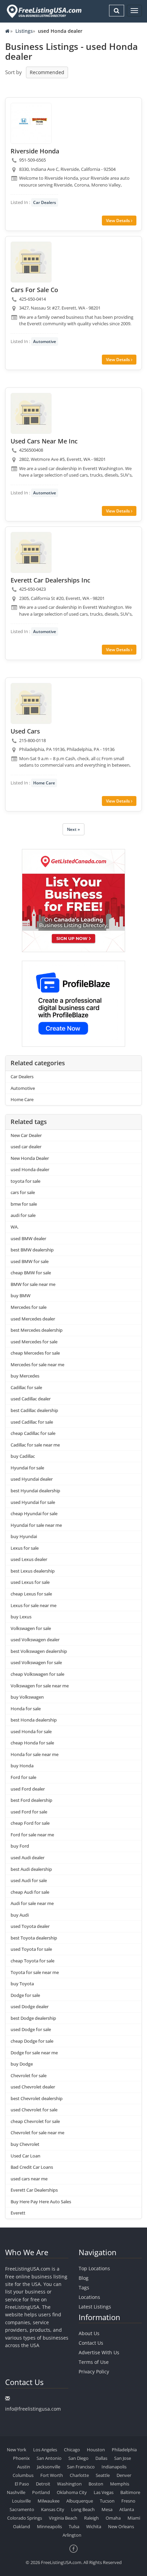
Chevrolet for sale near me (37, 2133)
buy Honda (22, 1766)
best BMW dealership (32, 1250)
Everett (18, 2213)
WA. (15, 1227)
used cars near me (29, 2179)
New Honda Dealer (30, 1158)
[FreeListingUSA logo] (43, 11)
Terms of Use (94, 2362)
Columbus (23, 2475)
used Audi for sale (29, 1880)
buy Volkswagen (27, 1697)
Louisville (21, 2501)
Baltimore (130, 2492)
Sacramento (22, 2509)
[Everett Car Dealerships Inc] (31, 552)
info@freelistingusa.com (33, 2409)
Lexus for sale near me (34, 1605)
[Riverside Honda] (31, 123)
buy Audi (20, 1915)
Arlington (72, 2535)
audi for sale (23, 1215)
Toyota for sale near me (35, 1972)
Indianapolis (114, 2467)
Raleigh (91, 2518)
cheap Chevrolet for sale (35, 2121)
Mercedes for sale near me (37, 1365)
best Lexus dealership (33, 1571)
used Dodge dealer (30, 2006)
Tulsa (74, 2526)
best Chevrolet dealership (37, 2098)
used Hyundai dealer (32, 1479)
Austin (24, 2467)
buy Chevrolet (25, 2144)
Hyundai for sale (27, 1468)
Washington (69, 2484)
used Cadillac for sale (32, 1422)
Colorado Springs (25, 2518)
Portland (41, 2492)
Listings (24, 31)
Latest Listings (95, 2307)
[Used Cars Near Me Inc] (31, 413)
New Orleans (121, 2526)
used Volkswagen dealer (35, 1640)
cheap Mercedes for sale (35, 1353)
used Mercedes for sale (34, 1342)
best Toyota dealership (34, 1938)
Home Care (44, 783)
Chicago (72, 2450)
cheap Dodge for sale (32, 2041)
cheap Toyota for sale (32, 1961)
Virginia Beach (63, 2518)
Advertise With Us (99, 2352)
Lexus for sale (25, 1548)
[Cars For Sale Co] (31, 262)
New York (17, 2450)
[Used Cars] (31, 703)
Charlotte (79, 2475)
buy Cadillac (23, 1456)
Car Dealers (45, 202)
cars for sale (23, 1192)
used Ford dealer (28, 1789)
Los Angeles (45, 2450)
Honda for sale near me (35, 1754)
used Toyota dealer (30, 1926)
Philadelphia (124, 2450)
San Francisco (81, 2467)
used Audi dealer (28, 1858)
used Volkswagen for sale (36, 1662)
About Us (89, 2333)
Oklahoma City (72, 2492)
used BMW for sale (30, 1261)
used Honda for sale (31, 1731)
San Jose (123, 2458)
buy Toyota (22, 1984)
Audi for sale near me (32, 1903)
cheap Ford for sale (30, 1823)
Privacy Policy (94, 2372)
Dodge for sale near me (34, 2053)
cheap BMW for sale (31, 1273)
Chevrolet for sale (29, 2075)
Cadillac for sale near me (35, 1445)
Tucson (107, 2501)
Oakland (22, 2526)
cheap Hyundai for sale (34, 1513)
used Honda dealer (30, 1169)
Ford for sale (23, 1777)
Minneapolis (49, 2526)
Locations (89, 2297)
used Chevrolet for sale (34, 2110)
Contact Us (91, 2343)
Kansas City (53, 2509)
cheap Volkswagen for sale (37, 1674)
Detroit (43, 2484)
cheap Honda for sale (32, 1743)
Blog (84, 2278)
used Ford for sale (29, 1812)
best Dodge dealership (33, 2018)
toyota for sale (25, 1181)
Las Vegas (104, 2492)
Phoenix (21, 2458)
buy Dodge (22, 2064)
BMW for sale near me (33, 1284)
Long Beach (83, 2509)
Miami (134, 2518)
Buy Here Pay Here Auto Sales (41, 2202)
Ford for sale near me (32, 1835)
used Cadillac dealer (31, 1399)
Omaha (113, 2518)
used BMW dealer (28, 1238)
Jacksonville (49, 2467)
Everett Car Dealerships (34, 2190)
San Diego (78, 2458)
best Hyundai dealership (35, 1491)
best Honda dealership (34, 1720)
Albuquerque (80, 2501)
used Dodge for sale (31, 2029)
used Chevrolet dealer (33, 2087)
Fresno (128, 2501)
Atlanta (127, 2509)
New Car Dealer (26, 1135)
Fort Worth (52, 2475)
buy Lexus (21, 1617)
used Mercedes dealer (33, 1319)
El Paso (22, 2484)
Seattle (103, 2475)
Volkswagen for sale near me (40, 1686)
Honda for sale (26, 1709)
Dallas (101, 2458)
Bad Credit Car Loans (32, 2167)
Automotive (45, 341)
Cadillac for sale (26, 1387)
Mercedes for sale (29, 1307)
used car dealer (26, 1147)
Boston (96, 2484)
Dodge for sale (25, 1995)
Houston (96, 2450)
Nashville (16, 2492)
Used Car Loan (25, 2156)
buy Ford (20, 1846)
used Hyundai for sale (33, 1502)
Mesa (107, 2509)
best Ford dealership (31, 1800)
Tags (84, 2287)
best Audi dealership (31, 1869)
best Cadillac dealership (34, 1410)
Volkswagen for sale (31, 1628)
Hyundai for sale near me (36, 1525)
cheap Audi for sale (30, 1892)
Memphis (120, 2484)
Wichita (94, 2526)
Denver (124, 2475)
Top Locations (94, 2268)
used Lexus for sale (30, 1582)
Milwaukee (49, 2501)
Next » (73, 829)
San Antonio (49, 2458)
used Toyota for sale (31, 1949)
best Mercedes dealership (37, 1330)
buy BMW (21, 1296)
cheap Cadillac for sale (33, 1433)
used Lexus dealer (29, 1559)
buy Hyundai (24, 1536)
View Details (118, 221)
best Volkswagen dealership (39, 1651)
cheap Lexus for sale (31, 1594)
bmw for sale (24, 1204)
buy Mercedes (25, 1376)
